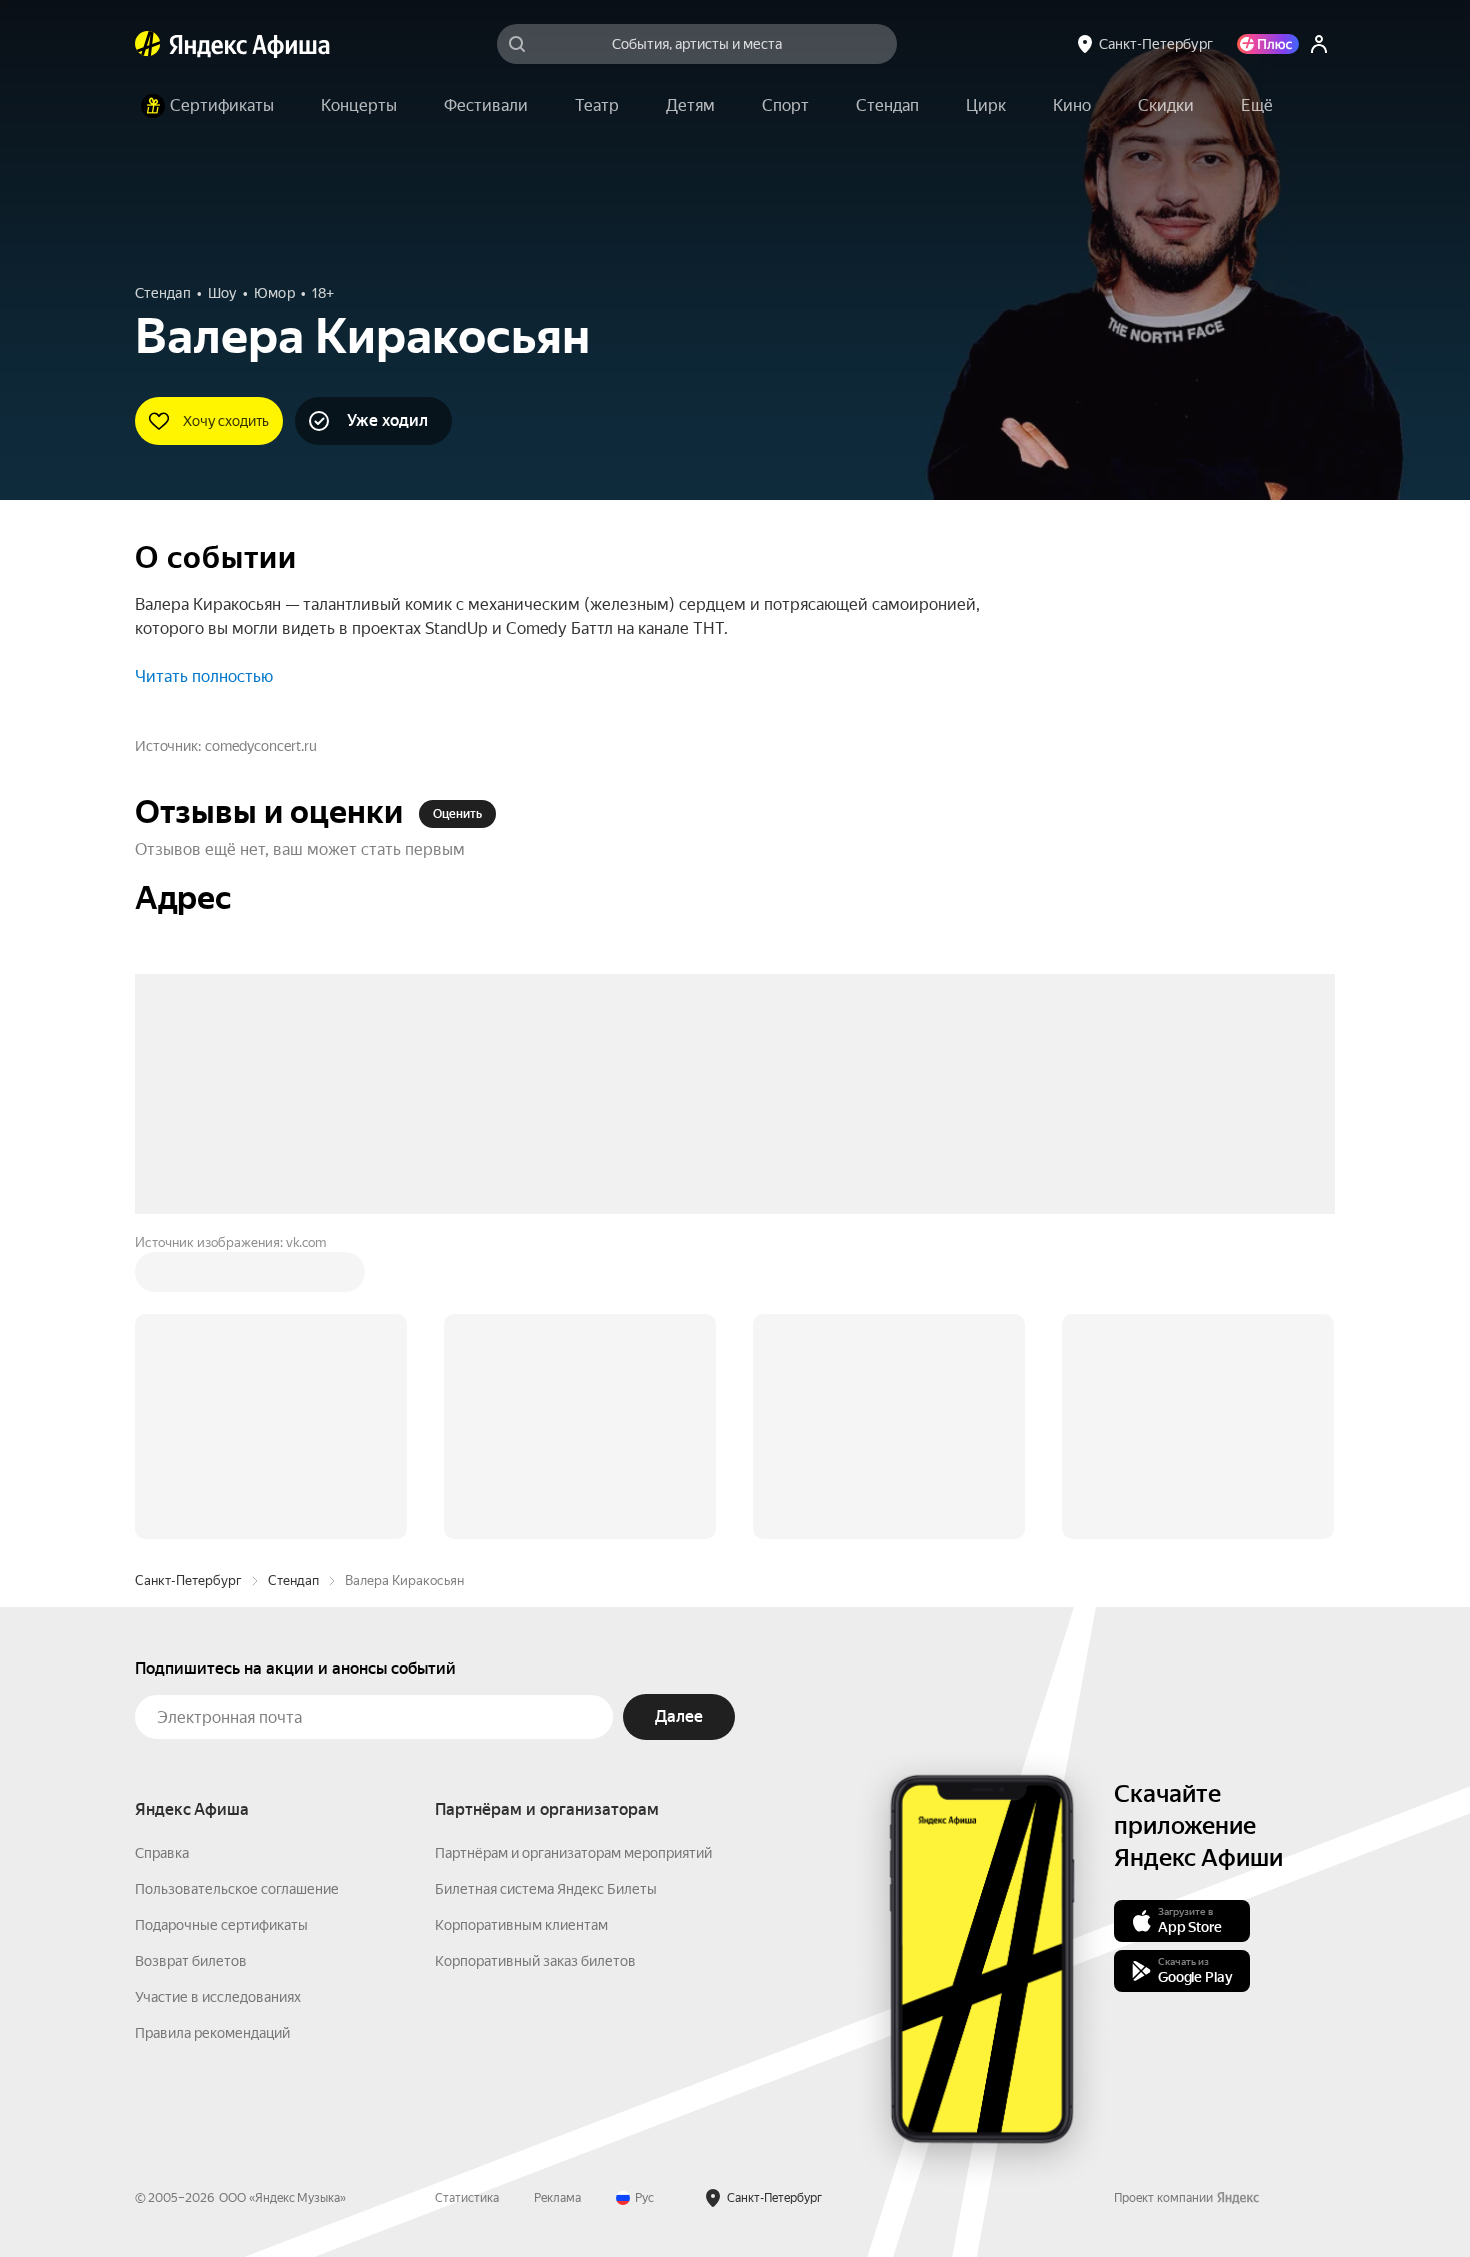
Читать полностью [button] (204, 676)
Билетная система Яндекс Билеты (546, 1586)
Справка (162, 1550)
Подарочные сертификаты (221, 1622)
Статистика (467, 1895)
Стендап (293, 1277)
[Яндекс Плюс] (1268, 44)
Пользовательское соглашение (237, 1586)
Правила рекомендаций (212, 1730)
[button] (1257, 106)
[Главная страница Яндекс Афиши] (148, 44)
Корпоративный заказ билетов (535, 1658)
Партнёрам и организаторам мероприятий (573, 1550)
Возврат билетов (191, 1658)
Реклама (557, 1895)
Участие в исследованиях (218, 1694)
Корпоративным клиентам (521, 1622)
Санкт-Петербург (188, 1277)
